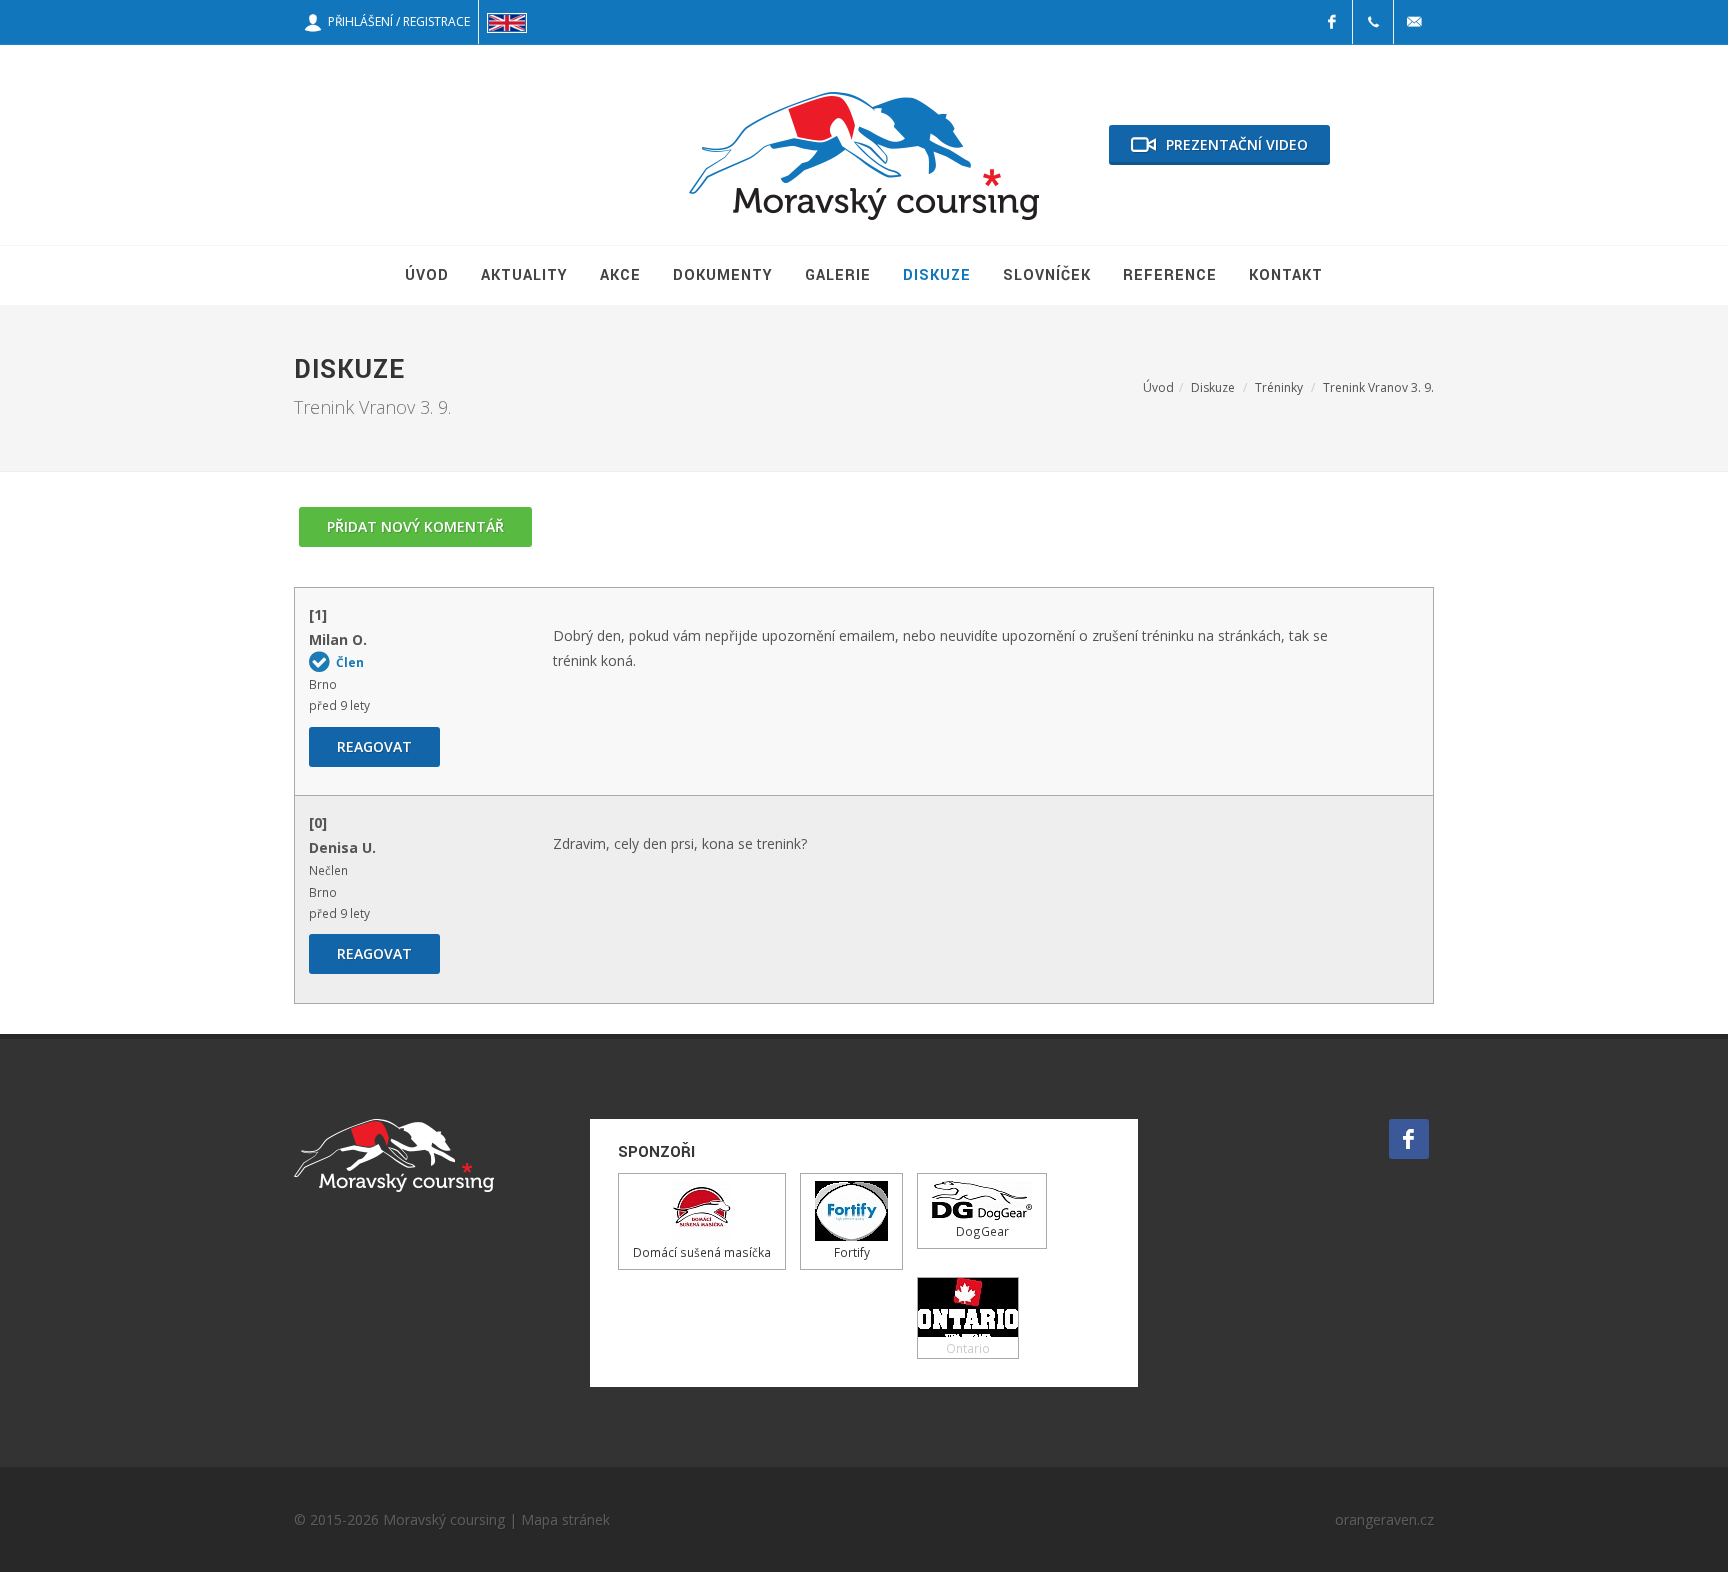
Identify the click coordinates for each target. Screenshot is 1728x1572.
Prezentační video (1237, 144)
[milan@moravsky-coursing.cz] (1414, 22)
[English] (507, 22)
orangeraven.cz (1384, 1519)
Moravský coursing (444, 1519)
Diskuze (1213, 387)
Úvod (1158, 387)
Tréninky (1279, 387)
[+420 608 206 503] (1373, 22)
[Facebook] (1332, 22)
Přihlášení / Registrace (396, 21)
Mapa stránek (565, 1519)
